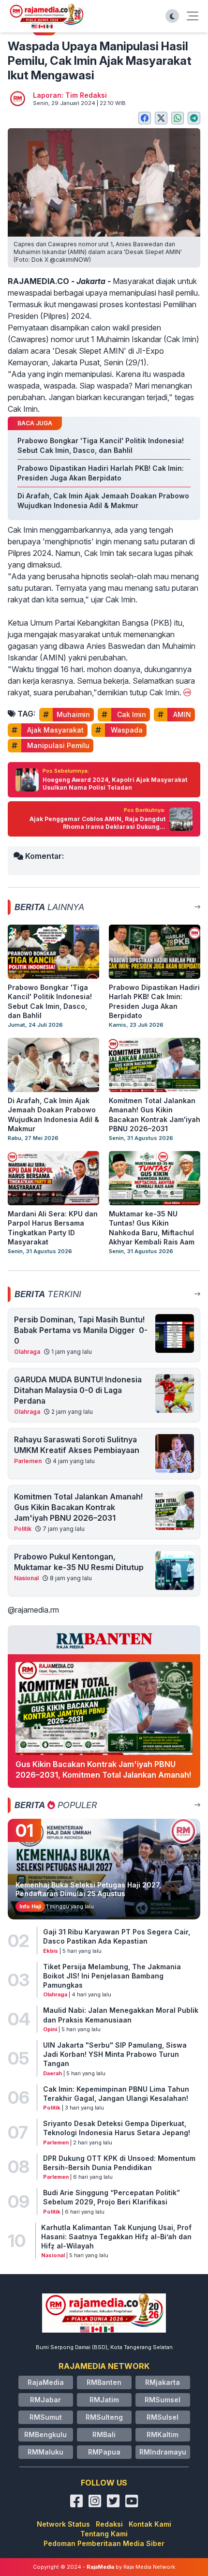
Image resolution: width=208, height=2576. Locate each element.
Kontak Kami (150, 2524)
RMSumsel (163, 2400)
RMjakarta (163, 2382)
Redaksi (109, 2524)
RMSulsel (163, 2417)
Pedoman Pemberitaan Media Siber (104, 2543)
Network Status (63, 2524)
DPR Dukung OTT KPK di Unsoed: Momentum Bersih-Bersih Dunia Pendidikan (119, 2163)
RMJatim (104, 2400)
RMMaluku (45, 2452)
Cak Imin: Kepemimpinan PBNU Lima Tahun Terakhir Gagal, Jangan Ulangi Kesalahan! (116, 2094)
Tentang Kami (104, 2534)
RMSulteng (104, 2417)
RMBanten (104, 2382)
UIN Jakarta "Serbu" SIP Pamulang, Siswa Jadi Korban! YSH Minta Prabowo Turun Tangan (115, 2054)
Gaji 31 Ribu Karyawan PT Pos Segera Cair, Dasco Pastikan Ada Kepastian (117, 1936)
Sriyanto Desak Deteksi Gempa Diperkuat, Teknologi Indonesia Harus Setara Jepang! (117, 2128)
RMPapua (104, 2452)
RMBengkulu (45, 2434)
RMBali (104, 2434)
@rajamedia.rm (33, 1610)
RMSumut (46, 2417)
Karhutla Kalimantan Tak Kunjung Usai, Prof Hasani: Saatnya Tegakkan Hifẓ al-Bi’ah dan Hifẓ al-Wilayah (116, 2237)
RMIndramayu (163, 2452)
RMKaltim (163, 2434)
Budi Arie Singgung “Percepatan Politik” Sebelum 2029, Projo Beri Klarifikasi (111, 2197)
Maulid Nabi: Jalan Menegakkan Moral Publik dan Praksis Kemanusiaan (121, 2015)
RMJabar (45, 2400)
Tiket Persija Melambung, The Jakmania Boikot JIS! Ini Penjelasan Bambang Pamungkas (112, 1976)
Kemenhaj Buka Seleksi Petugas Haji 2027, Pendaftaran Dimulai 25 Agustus (88, 1889)
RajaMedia (46, 2382)
